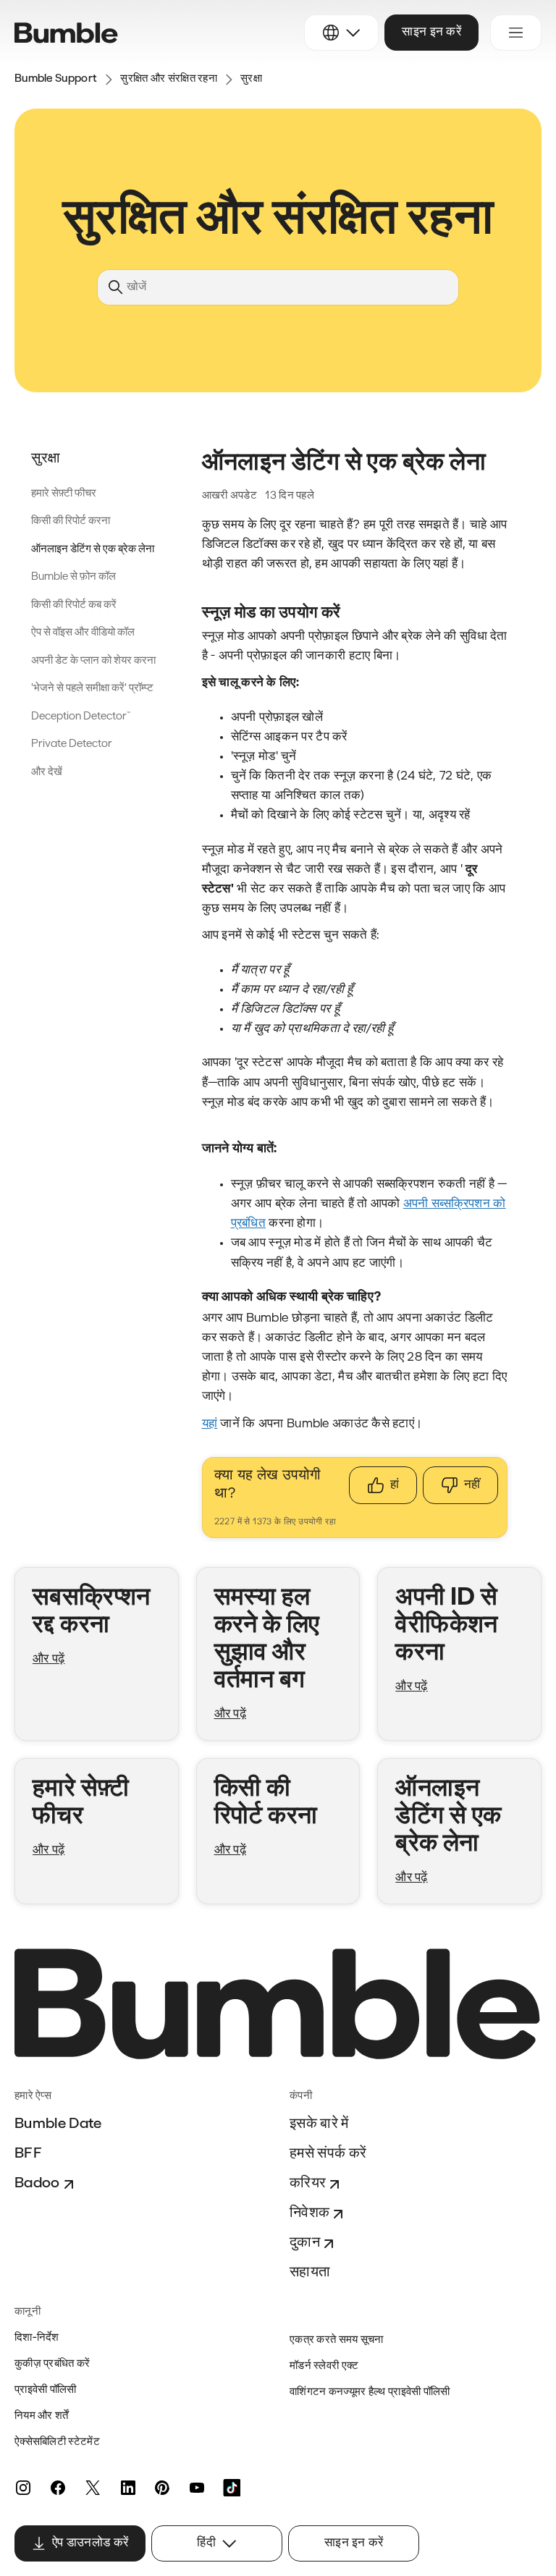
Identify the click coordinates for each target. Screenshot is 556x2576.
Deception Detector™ (81, 717)
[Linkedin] (127, 2488)
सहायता (310, 2273)
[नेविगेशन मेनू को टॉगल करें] (516, 33)
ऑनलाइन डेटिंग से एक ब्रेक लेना (93, 550)
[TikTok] (232, 2488)
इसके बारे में (319, 2124)
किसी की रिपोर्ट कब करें (74, 605)
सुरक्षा (251, 79)
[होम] (66, 33)
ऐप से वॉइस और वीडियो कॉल (83, 633)
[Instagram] (23, 2488)
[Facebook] (58, 2488)
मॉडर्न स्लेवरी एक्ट (324, 2366)
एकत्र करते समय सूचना (337, 2340)
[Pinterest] (162, 2488)
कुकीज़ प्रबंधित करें (52, 2364)
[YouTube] (197, 2488)
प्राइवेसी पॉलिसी (46, 2390)
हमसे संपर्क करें (328, 2154)
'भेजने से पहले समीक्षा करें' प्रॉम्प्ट (92, 689)
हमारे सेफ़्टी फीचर (64, 494)
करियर (308, 2184)
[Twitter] (93, 2488)
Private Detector (72, 744)
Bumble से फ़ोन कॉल (73, 577)
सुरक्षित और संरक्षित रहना (169, 79)
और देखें (47, 773)
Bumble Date (58, 2124)
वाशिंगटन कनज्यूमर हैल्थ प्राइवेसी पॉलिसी (370, 2393)
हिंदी (206, 2543)
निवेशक (309, 2213)
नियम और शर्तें (42, 2416)
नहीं (472, 1485)
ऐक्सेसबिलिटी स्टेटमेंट (57, 2442)
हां (395, 1485)
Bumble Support (56, 79)
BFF (28, 2154)
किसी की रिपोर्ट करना (71, 521)
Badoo (37, 2184)
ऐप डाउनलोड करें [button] (90, 2543)
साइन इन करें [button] (431, 32)
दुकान (305, 2243)
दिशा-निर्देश (37, 2338)
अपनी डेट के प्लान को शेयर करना (93, 661)
